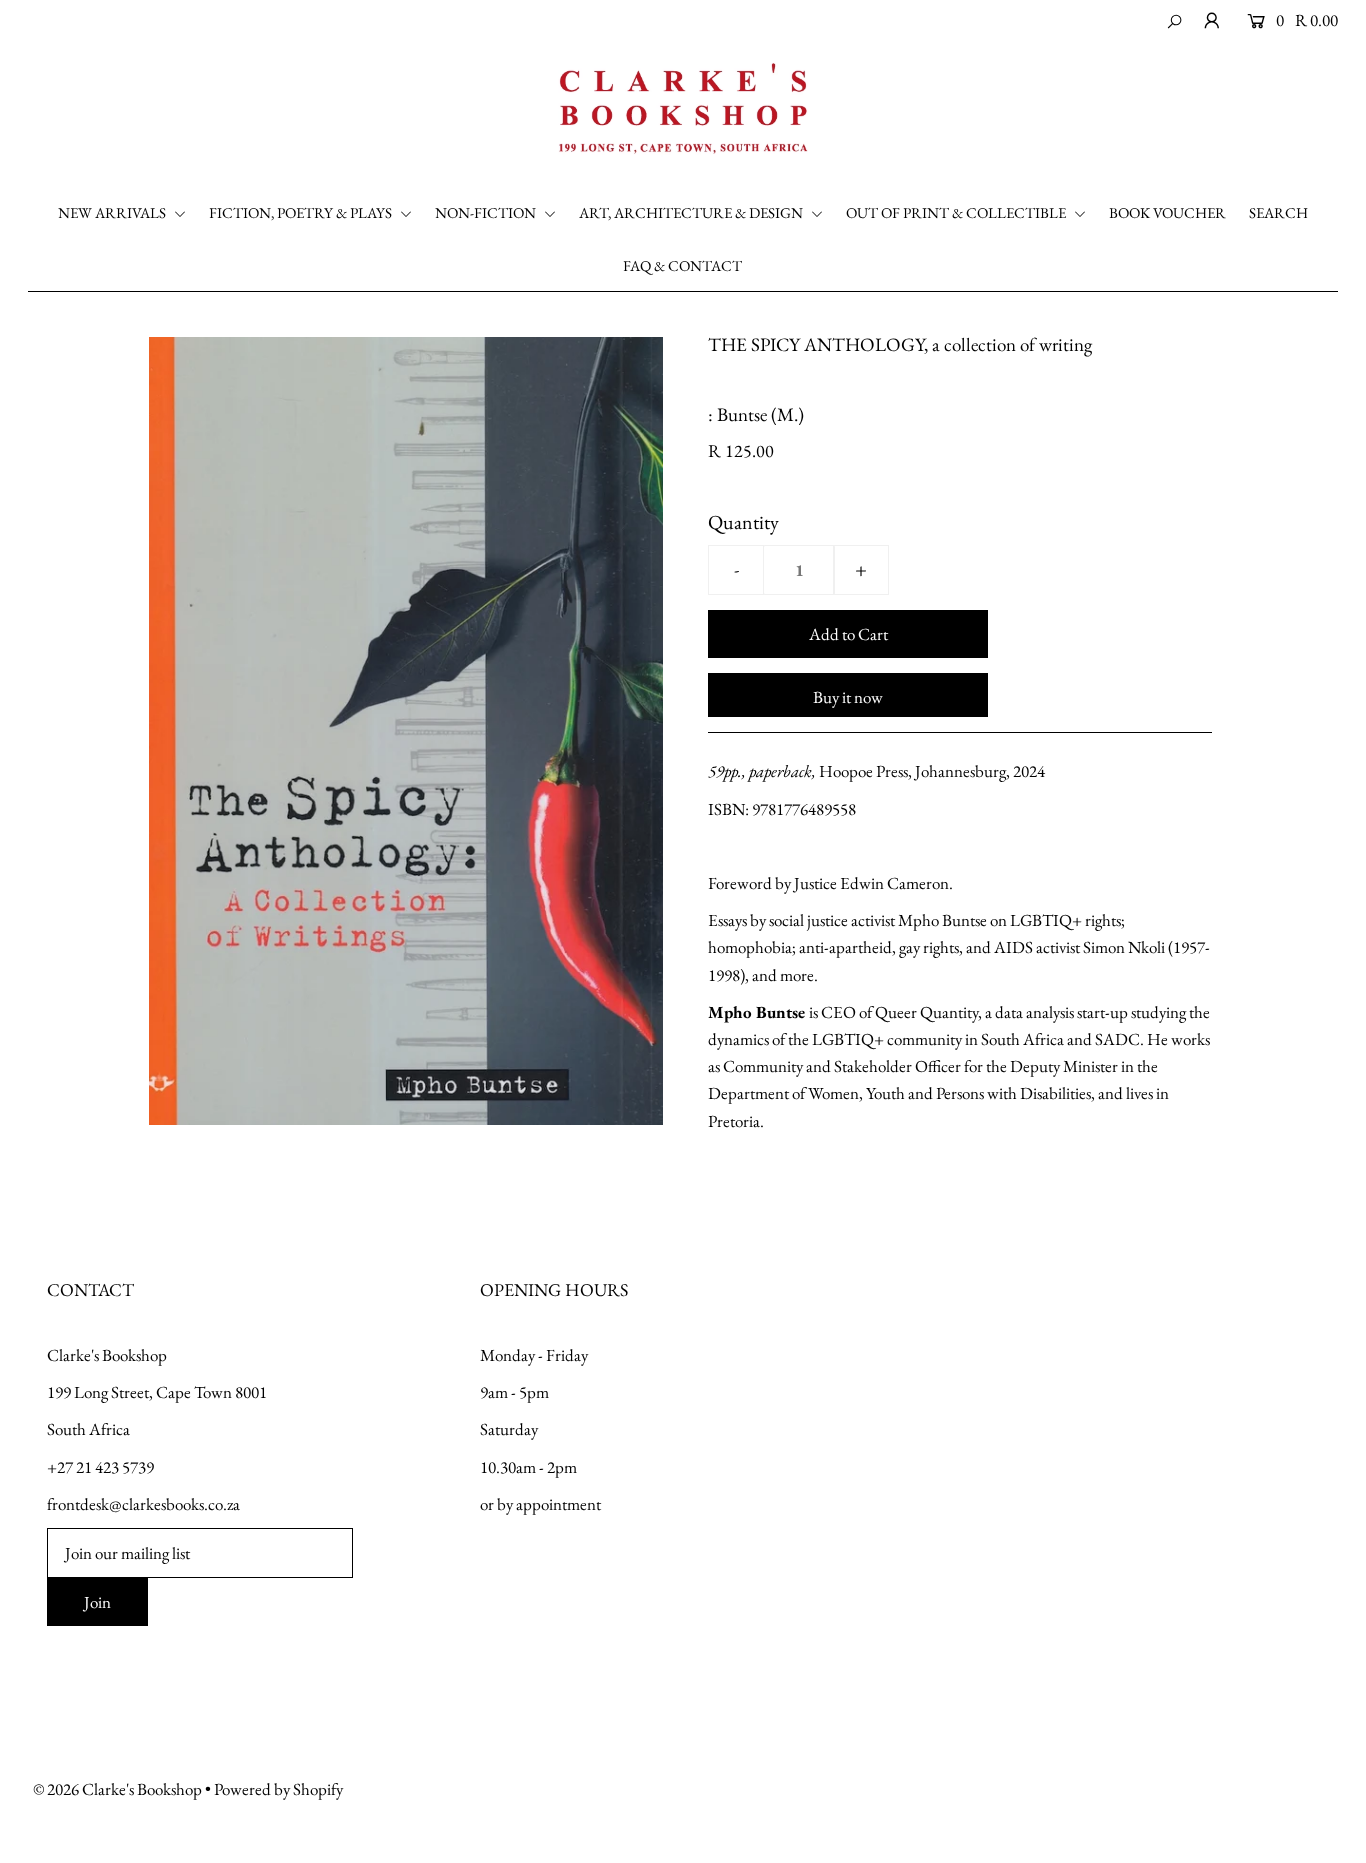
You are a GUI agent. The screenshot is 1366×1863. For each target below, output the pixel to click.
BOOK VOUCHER (1167, 212)
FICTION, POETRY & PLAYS (302, 212)
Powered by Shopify (278, 1789)
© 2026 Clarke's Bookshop (117, 1789)
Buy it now (848, 697)
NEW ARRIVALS (113, 212)
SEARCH (1278, 212)
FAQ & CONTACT (682, 265)
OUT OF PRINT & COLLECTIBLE (957, 212)
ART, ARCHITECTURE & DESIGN (692, 212)
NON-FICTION (487, 212)
